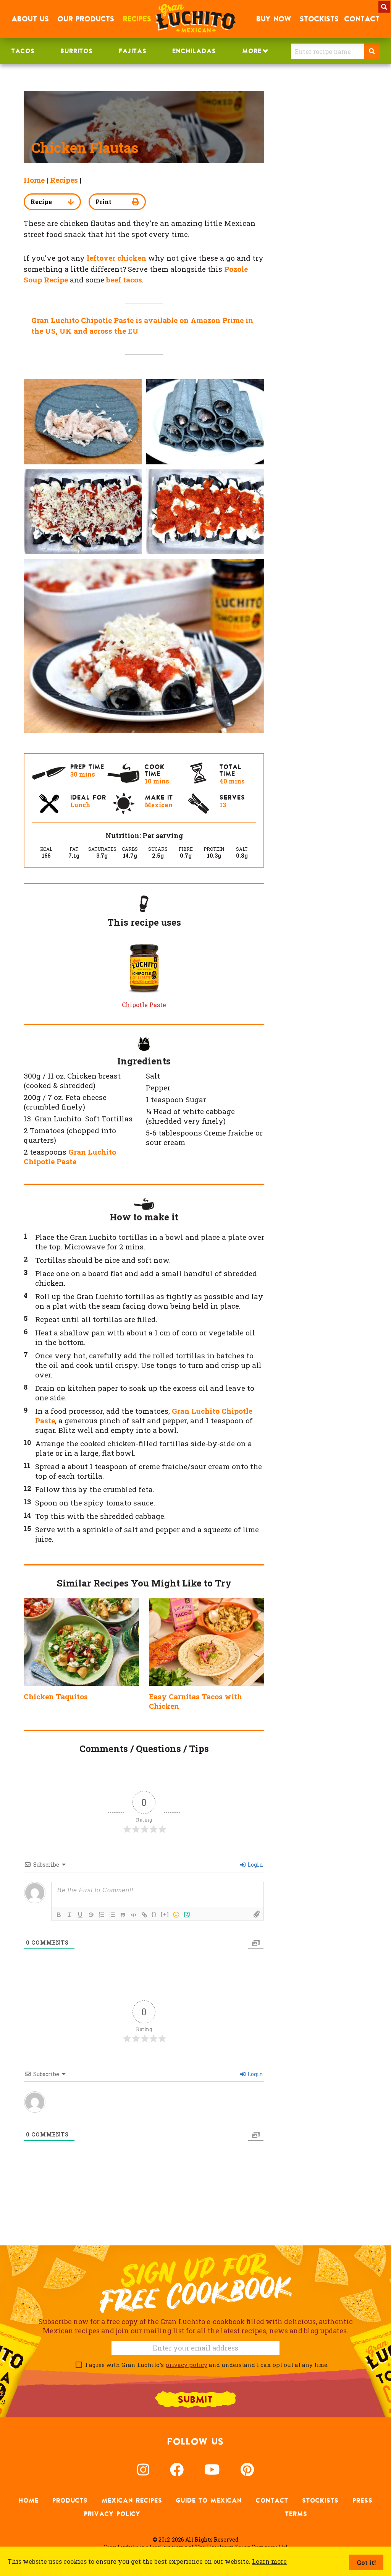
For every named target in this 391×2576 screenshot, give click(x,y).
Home (34, 180)
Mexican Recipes (132, 2500)
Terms (296, 2514)
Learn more (269, 2561)
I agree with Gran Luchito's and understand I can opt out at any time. (205, 2365)
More (252, 51)
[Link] (144, 1915)
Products (70, 2500)
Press (363, 2500)
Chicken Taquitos (56, 1696)
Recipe (41, 202)
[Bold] (59, 1915)
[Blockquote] (123, 1915)
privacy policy (186, 2365)
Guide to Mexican (209, 2500)
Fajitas (133, 51)
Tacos (23, 51)
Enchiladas (194, 51)
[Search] (372, 51)
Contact (272, 2500)
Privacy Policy (112, 2514)
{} (154, 1914)
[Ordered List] (102, 1915)
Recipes (64, 180)
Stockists (320, 2500)
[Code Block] (134, 1915)
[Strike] (91, 1915)
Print (103, 202)
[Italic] (69, 1915)
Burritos (77, 51)
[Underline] (80, 1915)
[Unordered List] (112, 1915)
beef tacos (124, 280)
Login (255, 1865)
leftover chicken (116, 258)
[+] (165, 1914)
